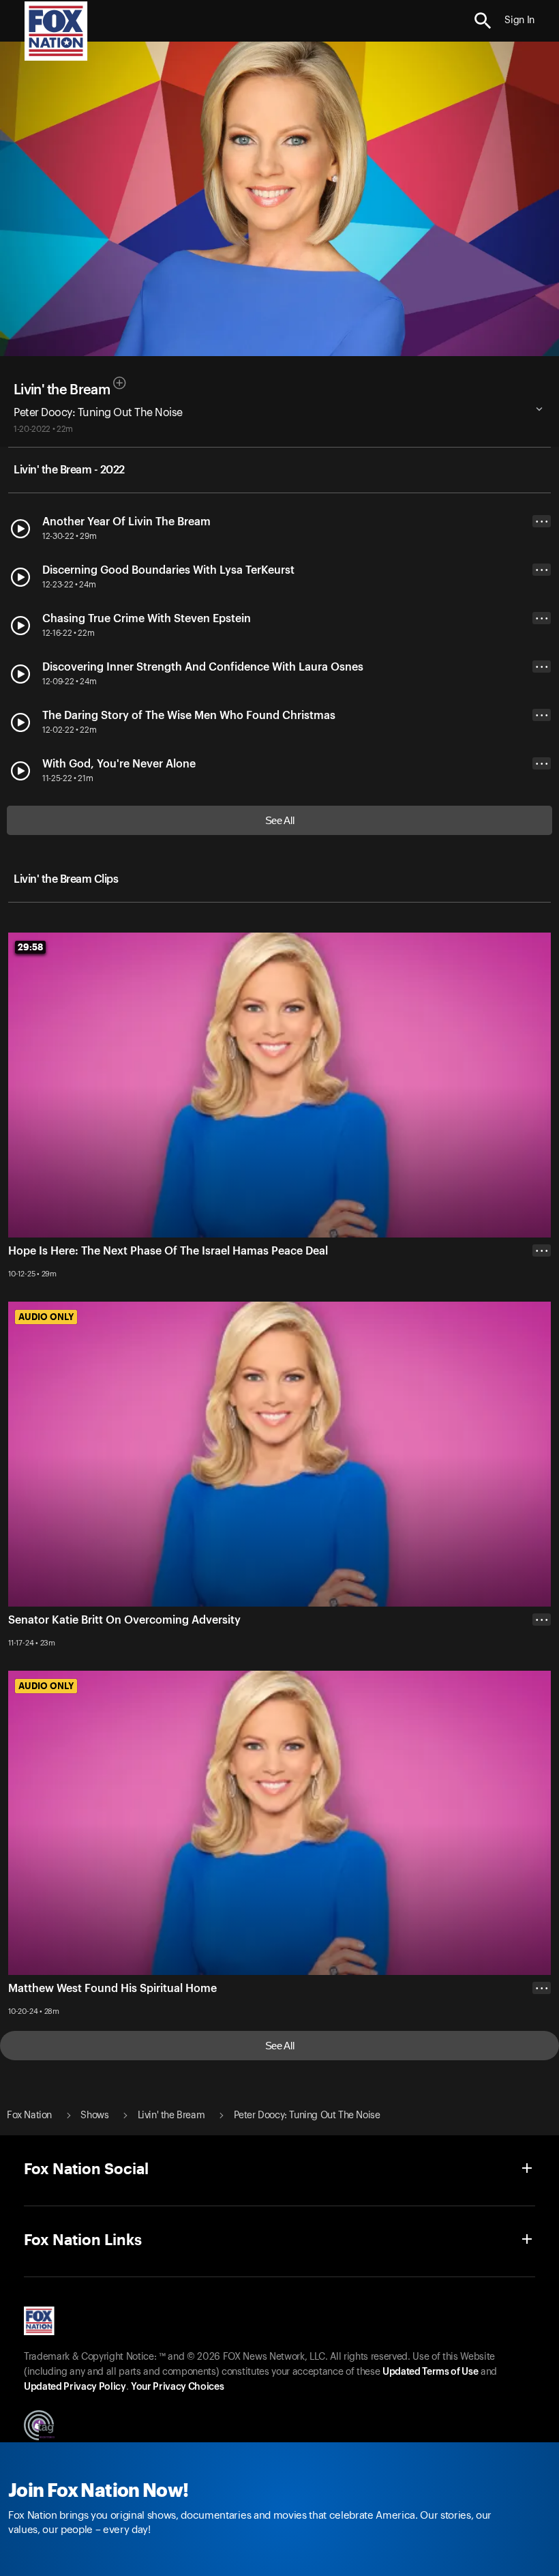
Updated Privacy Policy (75, 2387)
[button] (483, 21)
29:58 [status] (30, 947)
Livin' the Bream (62, 390)
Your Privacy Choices (177, 2387)
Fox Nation (29, 2116)
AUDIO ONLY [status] (46, 1317)
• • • (542, 522)
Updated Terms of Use (430, 2372)
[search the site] (483, 21)
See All (280, 820)
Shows (94, 2116)
